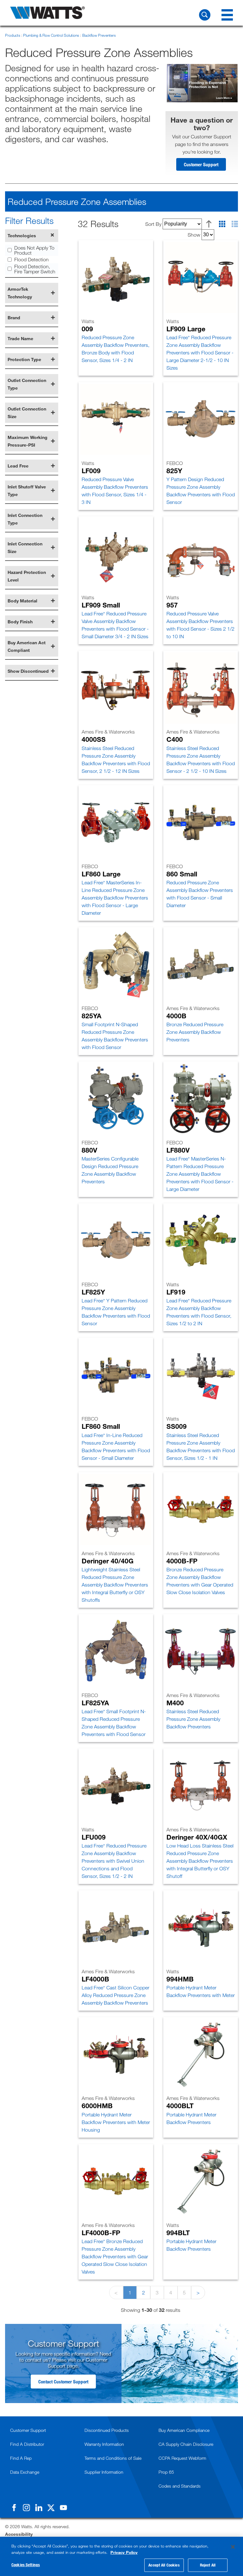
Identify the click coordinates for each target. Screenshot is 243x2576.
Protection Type (24, 359)
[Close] (233, 2547)
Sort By (153, 224)
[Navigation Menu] (227, 15)
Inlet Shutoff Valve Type (27, 490)
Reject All (208, 2565)
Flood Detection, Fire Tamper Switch (35, 269)
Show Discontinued (28, 671)
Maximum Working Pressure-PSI (28, 441)
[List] (235, 224)
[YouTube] (63, 2508)
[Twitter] (51, 2508)
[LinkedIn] (39, 2508)
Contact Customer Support (63, 2382)
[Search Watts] (205, 15)
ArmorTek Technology (20, 293)
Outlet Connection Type (27, 384)
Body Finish (20, 622)
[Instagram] (26, 2508)
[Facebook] (14, 2508)
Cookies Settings (26, 2565)
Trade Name (20, 338)
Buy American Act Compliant (27, 646)
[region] (121, 2556)
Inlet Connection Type (25, 519)
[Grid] (222, 224)
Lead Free (18, 466)
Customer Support (201, 164)
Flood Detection (31, 259)
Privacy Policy (124, 2552)
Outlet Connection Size (27, 413)
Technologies (22, 235)
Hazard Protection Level (27, 576)
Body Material (22, 601)
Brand (14, 318)
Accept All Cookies (164, 2565)
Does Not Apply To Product (34, 250)
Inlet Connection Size (25, 547)
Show (194, 234)
